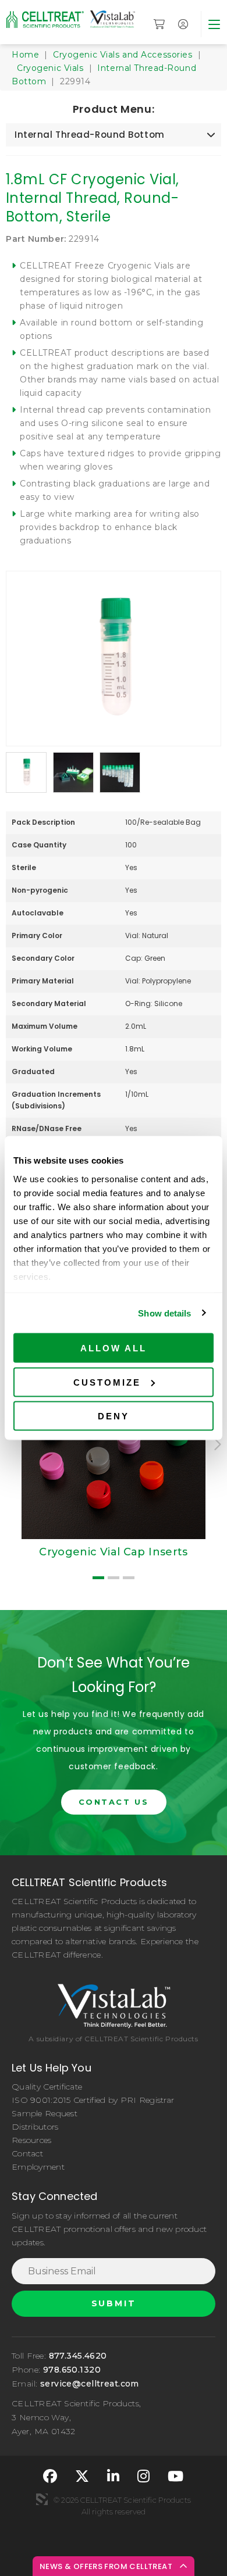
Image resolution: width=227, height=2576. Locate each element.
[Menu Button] (214, 24)
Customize (107, 1382)
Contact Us (114, 1802)
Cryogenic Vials (50, 68)
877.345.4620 (78, 2356)
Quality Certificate (47, 2087)
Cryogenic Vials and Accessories (123, 55)
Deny (114, 1416)
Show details (164, 1313)
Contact (27, 2153)
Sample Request (45, 2113)
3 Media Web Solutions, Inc (42, 2499)
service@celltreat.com (90, 2384)
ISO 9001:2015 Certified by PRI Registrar (93, 2100)
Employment (38, 2167)
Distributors (35, 2127)
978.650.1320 (72, 2370)
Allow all (114, 1348)
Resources (32, 2140)
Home (25, 55)
